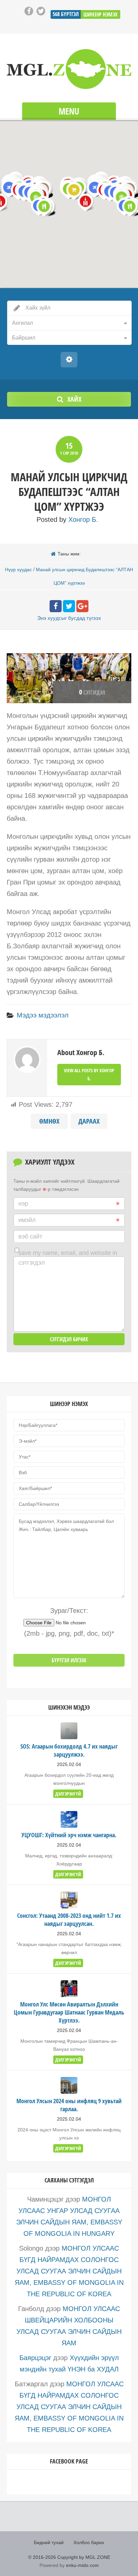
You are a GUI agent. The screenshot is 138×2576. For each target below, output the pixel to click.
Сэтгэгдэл (32, 1263)
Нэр (23, 1204)
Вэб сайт (30, 1236)
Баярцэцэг (35, 2358)
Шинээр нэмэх (100, 14)
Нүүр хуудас (18, 570)
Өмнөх (49, 1121)
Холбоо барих (89, 2542)
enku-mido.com (82, 2565)
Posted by (67, 519)
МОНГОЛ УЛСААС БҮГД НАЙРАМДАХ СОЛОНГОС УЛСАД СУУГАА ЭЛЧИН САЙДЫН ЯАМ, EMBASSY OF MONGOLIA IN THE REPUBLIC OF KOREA (69, 2271)
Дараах (89, 1121)
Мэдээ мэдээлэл (43, 1015)
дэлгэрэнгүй (68, 1794)
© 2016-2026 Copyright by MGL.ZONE (69, 2557)
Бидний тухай (49, 2542)
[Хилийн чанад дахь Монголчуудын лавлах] (69, 69)
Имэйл (27, 1220)
